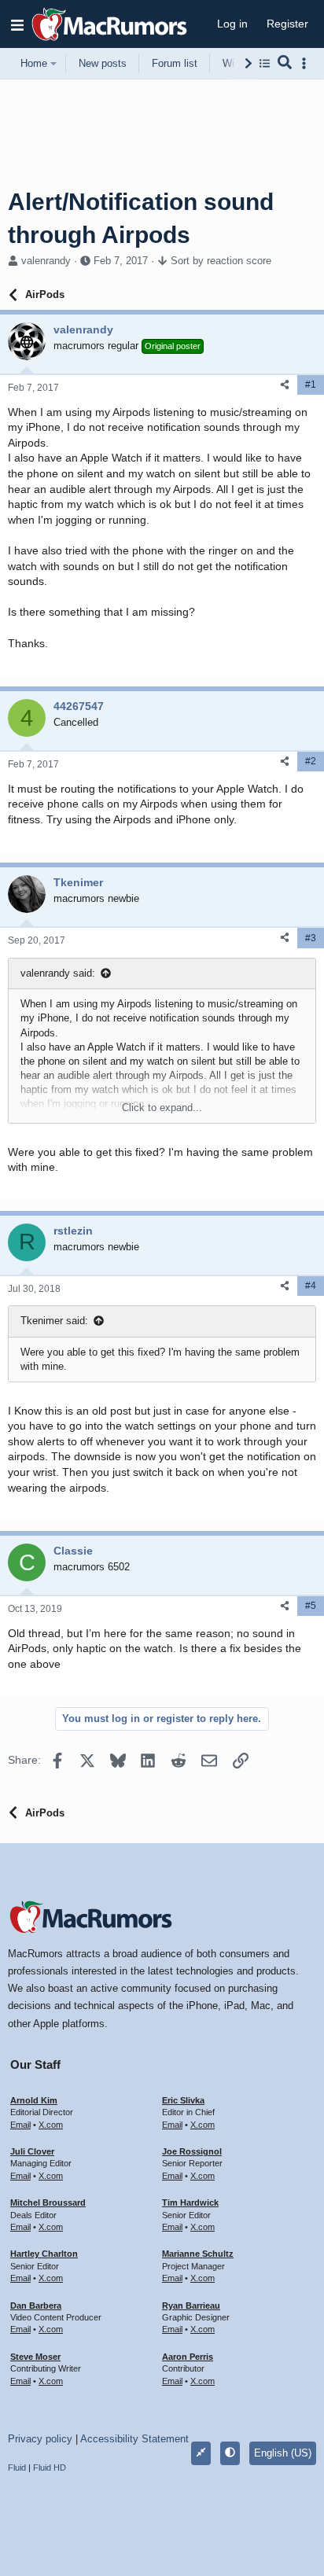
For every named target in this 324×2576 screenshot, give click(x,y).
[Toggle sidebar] (307, 63)
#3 (311, 938)
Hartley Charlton (44, 2254)
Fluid (17, 2467)
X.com (51, 2125)
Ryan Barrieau (191, 2306)
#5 (311, 1606)
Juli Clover (32, 2151)
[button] (17, 24)
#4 (311, 1286)
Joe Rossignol (192, 2151)
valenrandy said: (58, 973)
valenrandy (46, 261)
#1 (311, 385)
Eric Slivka (183, 2100)
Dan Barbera (36, 2306)
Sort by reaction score (221, 261)
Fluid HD (50, 2467)
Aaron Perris (188, 2357)
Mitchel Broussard (48, 2202)
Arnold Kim (34, 2100)
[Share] (285, 385)
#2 (311, 761)
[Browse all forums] (265, 63)
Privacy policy (40, 2439)
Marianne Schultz (198, 2254)
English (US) (283, 2453)
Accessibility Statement (134, 2439)
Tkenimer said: (54, 1321)
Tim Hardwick (190, 2202)
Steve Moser (35, 2357)
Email (20, 2125)
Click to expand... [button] (162, 1108)
